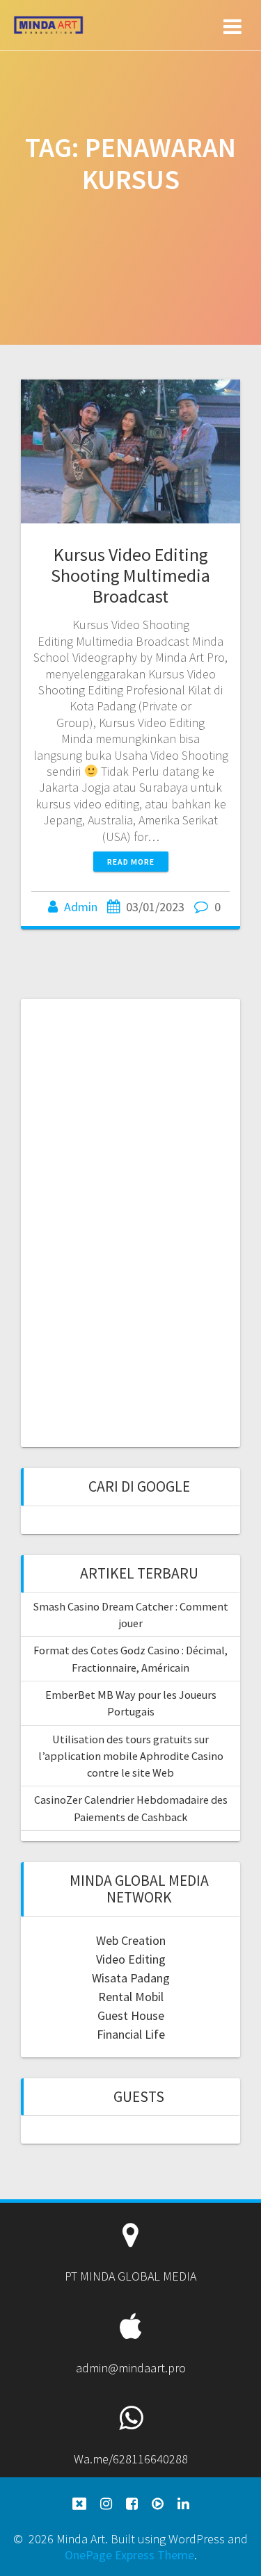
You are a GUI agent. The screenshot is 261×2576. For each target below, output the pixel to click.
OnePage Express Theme (129, 2555)
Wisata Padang (131, 1978)
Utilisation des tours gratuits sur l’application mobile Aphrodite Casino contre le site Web (131, 1756)
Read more (131, 862)
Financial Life (131, 2034)
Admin (81, 907)
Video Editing (131, 1959)
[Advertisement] (131, 1221)
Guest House (131, 2015)
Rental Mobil (131, 1997)
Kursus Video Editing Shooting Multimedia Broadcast (130, 575)
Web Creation (131, 1940)
